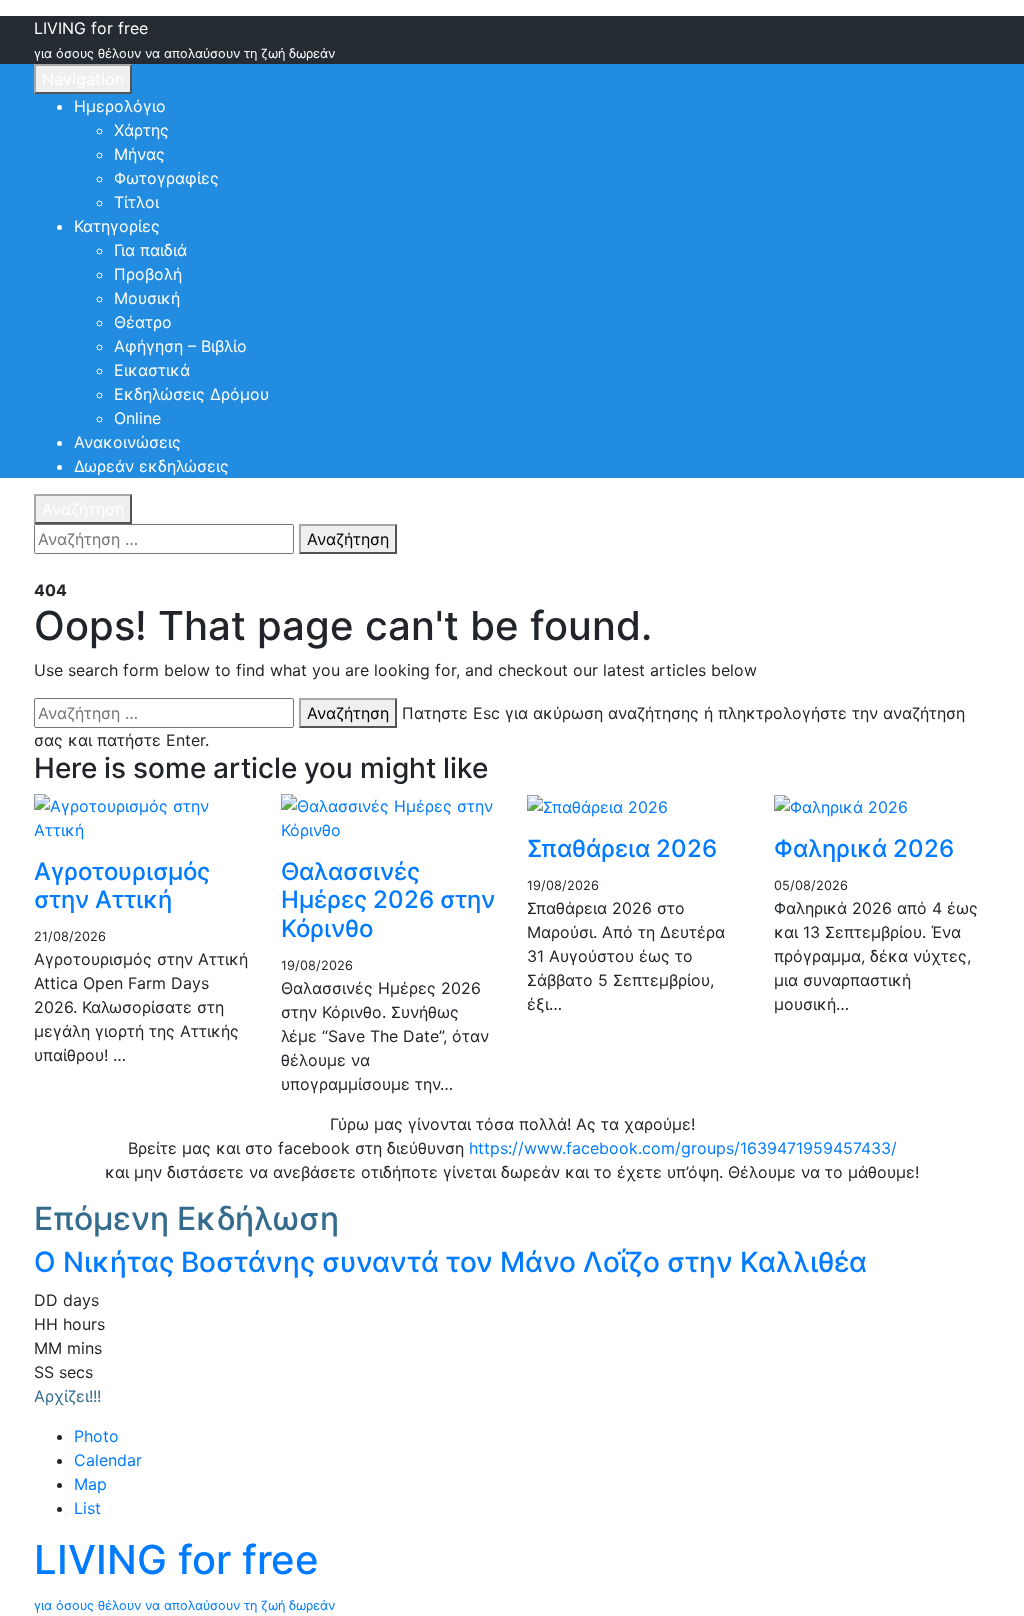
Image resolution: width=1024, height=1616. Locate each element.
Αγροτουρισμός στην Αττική (122, 886)
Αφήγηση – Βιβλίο (180, 346)
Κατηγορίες (117, 226)
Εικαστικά (152, 370)
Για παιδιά (150, 250)
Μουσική (147, 298)
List (87, 1508)
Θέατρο (143, 322)
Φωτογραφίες (166, 178)
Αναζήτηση (83, 509)
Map (90, 1484)
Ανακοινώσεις (127, 442)
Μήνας (139, 154)
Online (137, 418)
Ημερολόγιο (120, 106)
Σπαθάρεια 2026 (622, 848)
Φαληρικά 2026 (864, 848)
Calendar (108, 1460)
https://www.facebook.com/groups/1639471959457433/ (683, 1148)
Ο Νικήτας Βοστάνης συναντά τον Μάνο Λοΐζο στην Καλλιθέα (450, 1262)
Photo (96, 1436)
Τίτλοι (136, 202)
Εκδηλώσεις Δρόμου (191, 394)
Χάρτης (141, 130)
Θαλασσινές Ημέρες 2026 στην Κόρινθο (388, 900)
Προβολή (148, 274)
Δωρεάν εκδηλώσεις (151, 466)
